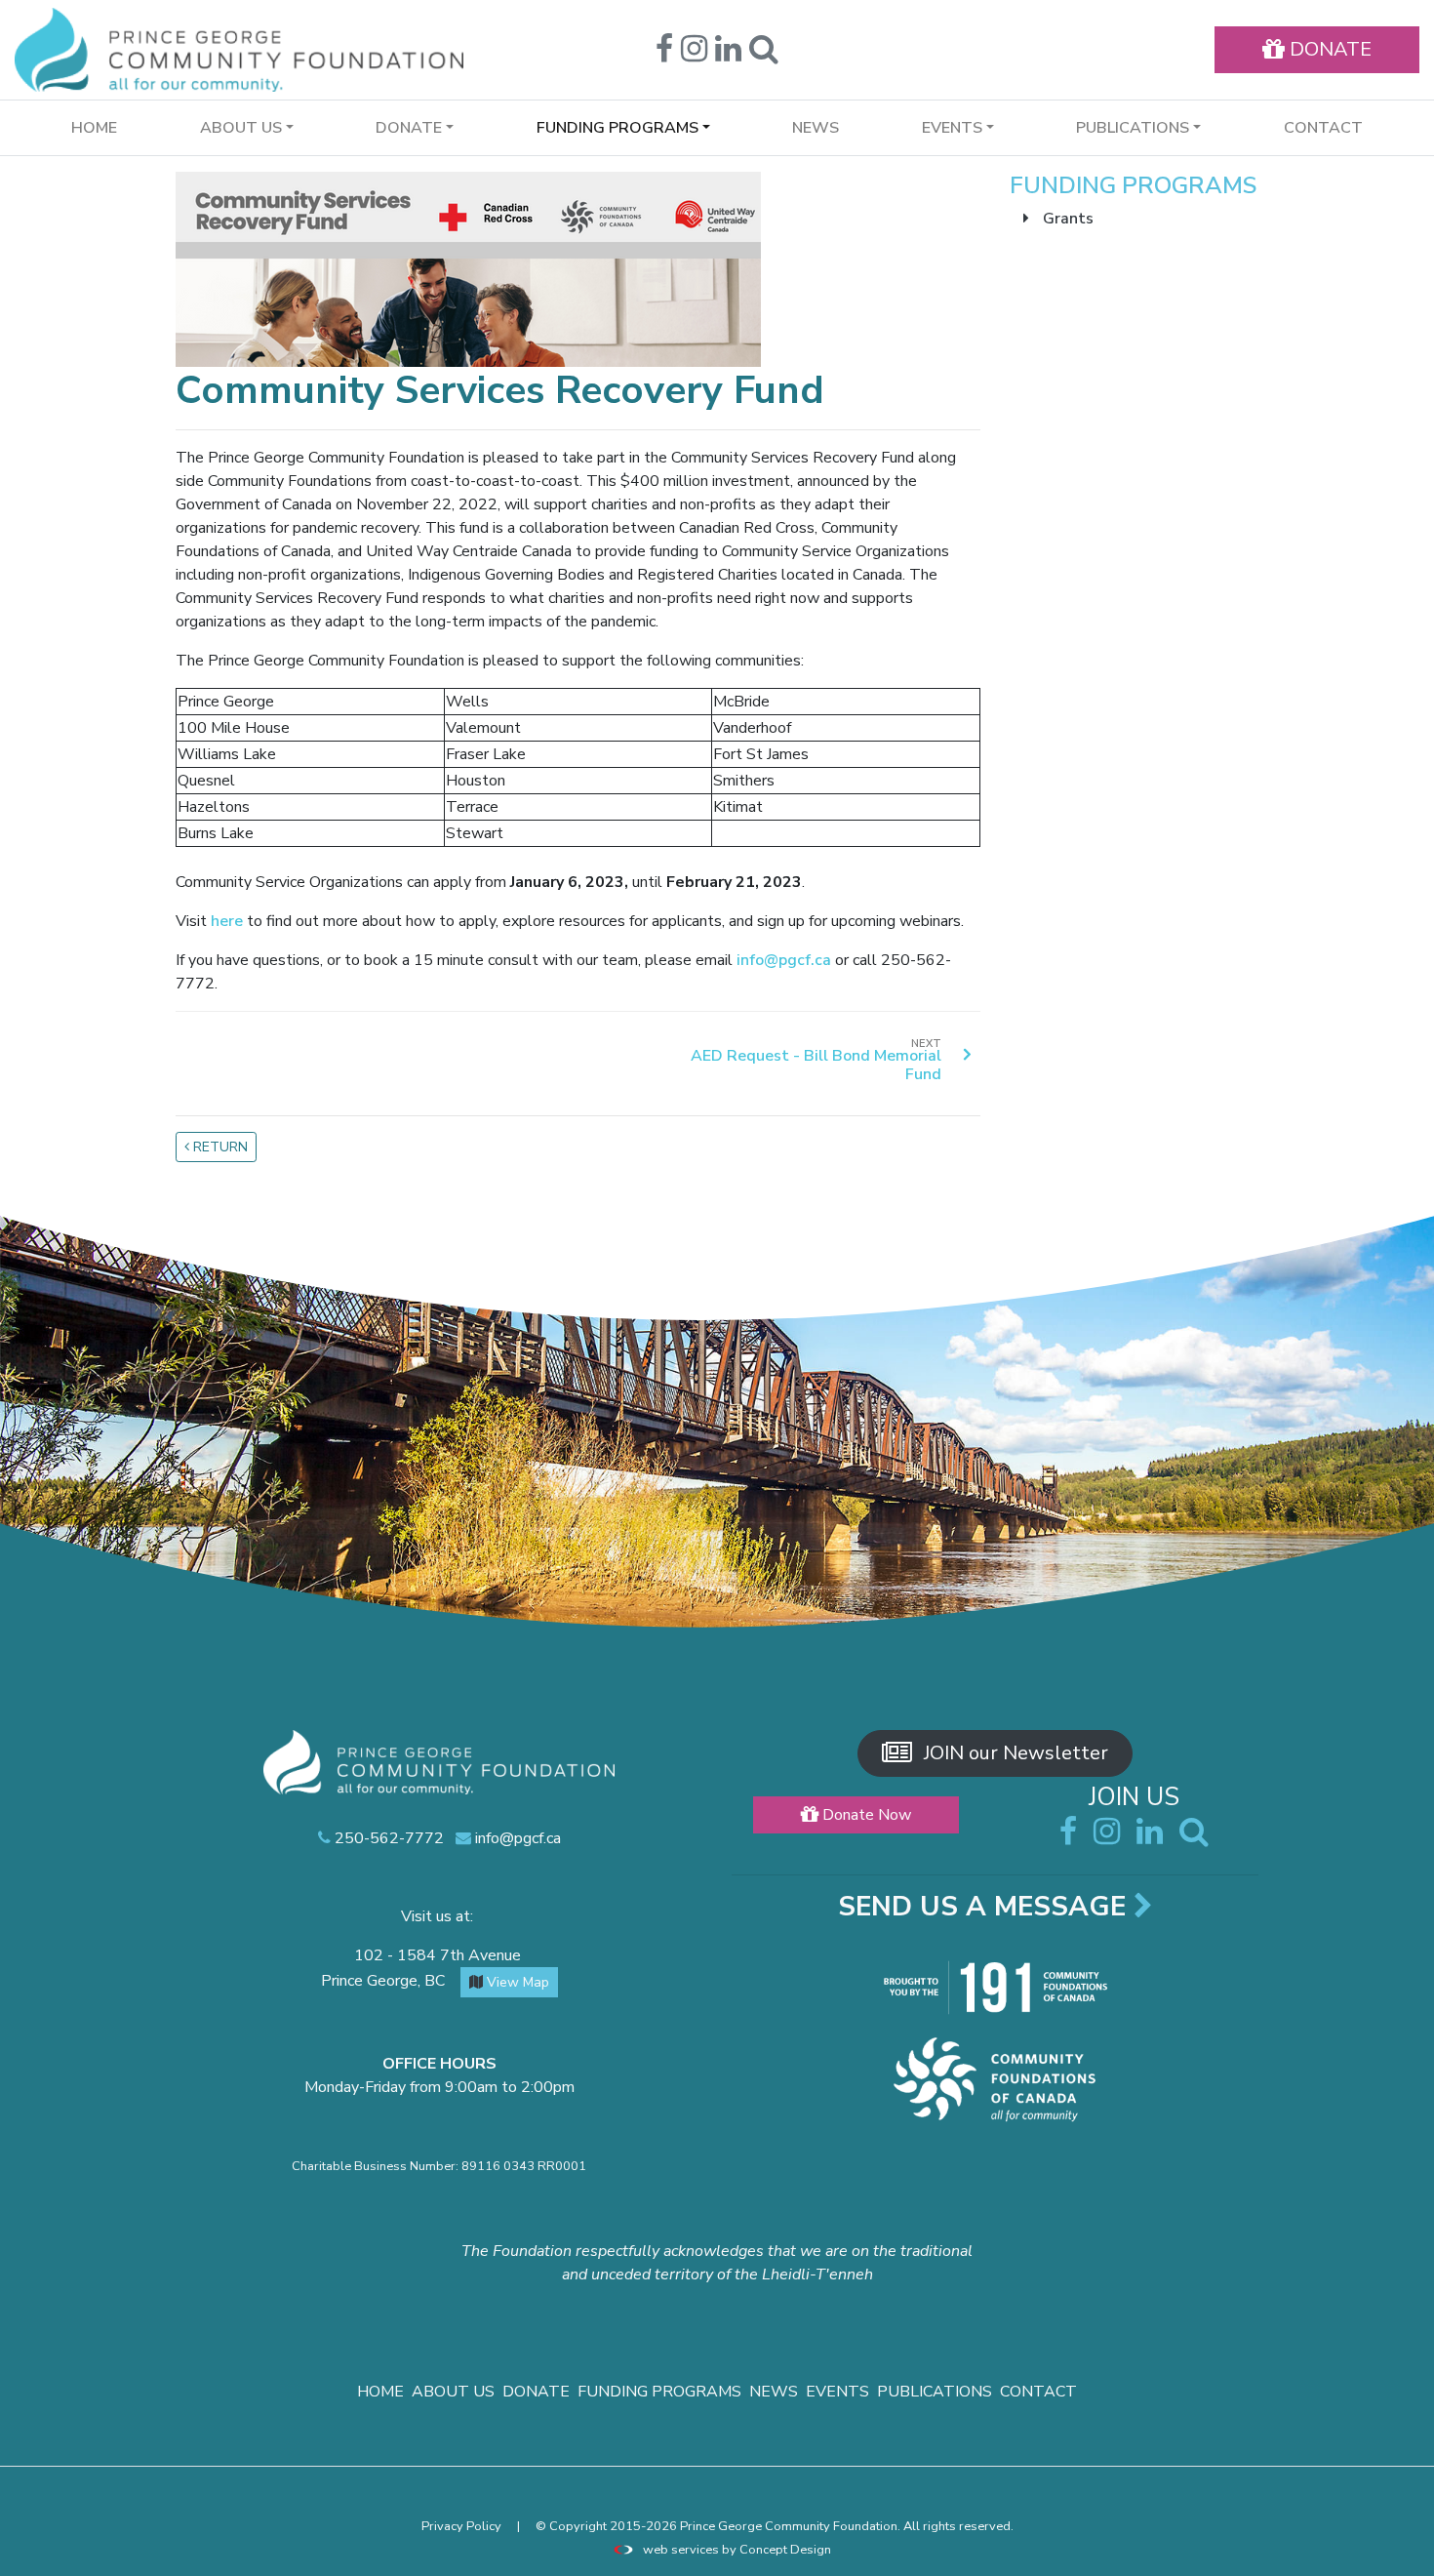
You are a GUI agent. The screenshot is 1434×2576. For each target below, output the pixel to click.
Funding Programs (659, 2392)
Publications (935, 2392)
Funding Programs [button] (617, 128)
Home (94, 128)
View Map (516, 1982)
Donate (536, 2392)
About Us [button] (241, 128)
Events (837, 2392)
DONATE (1328, 49)
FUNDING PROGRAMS (1133, 185)
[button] (764, 55)
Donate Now (865, 1815)
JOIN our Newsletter (1014, 1753)
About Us (453, 2392)
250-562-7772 (387, 1838)
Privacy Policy (461, 2526)
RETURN (219, 1147)
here (227, 921)
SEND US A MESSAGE (986, 1907)
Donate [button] (409, 128)
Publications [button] (1133, 128)
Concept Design (785, 2550)
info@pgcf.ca (786, 960)
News (816, 128)
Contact (1323, 128)
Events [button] (952, 128)
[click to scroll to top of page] (1406, 2550)
